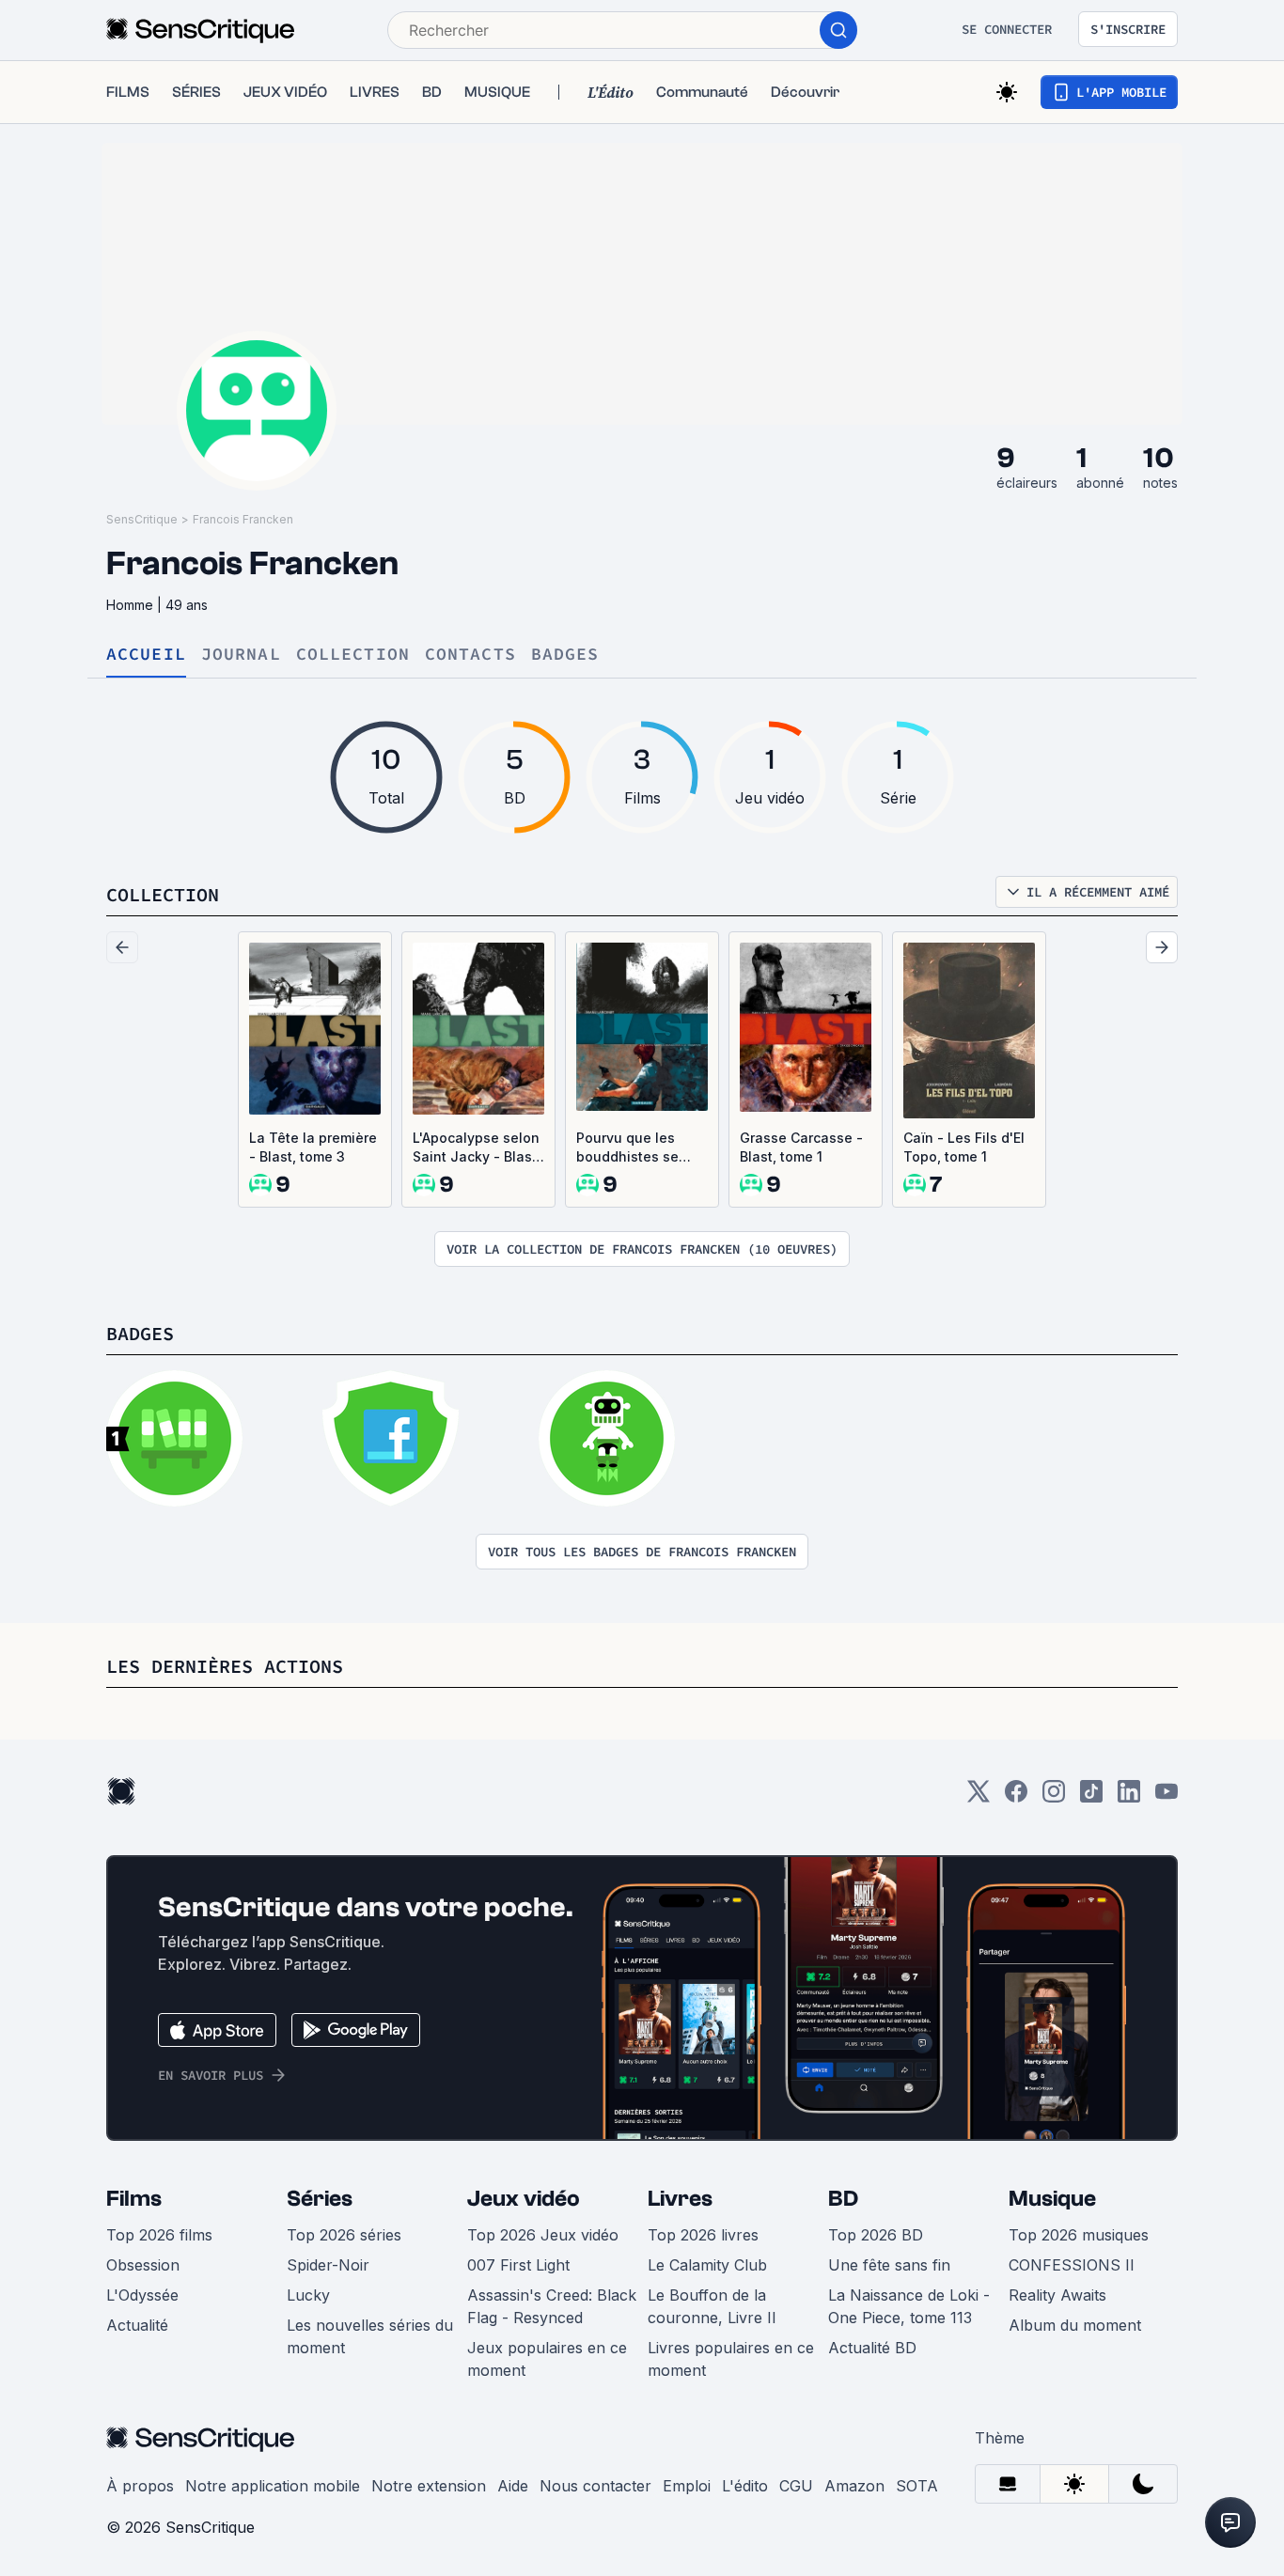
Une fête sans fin (889, 2265)
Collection (353, 655)
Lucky (308, 2295)
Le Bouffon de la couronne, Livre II (712, 2306)
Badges (565, 655)
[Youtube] (1167, 1797)
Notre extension (429, 2486)
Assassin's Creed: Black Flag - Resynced (552, 2306)
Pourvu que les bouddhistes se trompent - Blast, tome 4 (631, 1148)
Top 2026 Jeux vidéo (543, 2235)
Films (134, 2199)
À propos (140, 2486)
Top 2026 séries (344, 2235)
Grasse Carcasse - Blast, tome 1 (801, 1147)
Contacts (470, 655)
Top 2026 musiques (1079, 2235)
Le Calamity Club (707, 2265)
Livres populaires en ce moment (731, 2359)
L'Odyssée (142, 2295)
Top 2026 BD (876, 2235)
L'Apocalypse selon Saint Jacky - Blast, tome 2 (477, 1148)
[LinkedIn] (1129, 1797)
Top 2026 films (159, 2235)
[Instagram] (1054, 1797)
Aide (513, 2486)
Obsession (143, 2265)
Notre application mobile (273, 2486)
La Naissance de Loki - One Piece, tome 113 (909, 2306)
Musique (1052, 2199)
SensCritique (142, 519)
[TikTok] (1091, 1797)
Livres (680, 2199)
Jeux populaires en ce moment (547, 2359)
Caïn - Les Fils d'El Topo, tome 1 (964, 1147)
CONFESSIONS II (1072, 2265)
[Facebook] (1016, 1797)
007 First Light (518, 2265)
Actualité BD (872, 2348)
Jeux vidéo (524, 2199)
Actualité (137, 2325)
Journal (241, 655)
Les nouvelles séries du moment (370, 2336)
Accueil (146, 655)
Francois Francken (243, 519)
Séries (320, 2199)
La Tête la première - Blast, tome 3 (313, 1147)
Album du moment (1075, 2325)
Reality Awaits (1057, 2295)
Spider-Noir (328, 2265)
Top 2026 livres (703, 2235)
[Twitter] (979, 1797)
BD (843, 2199)
